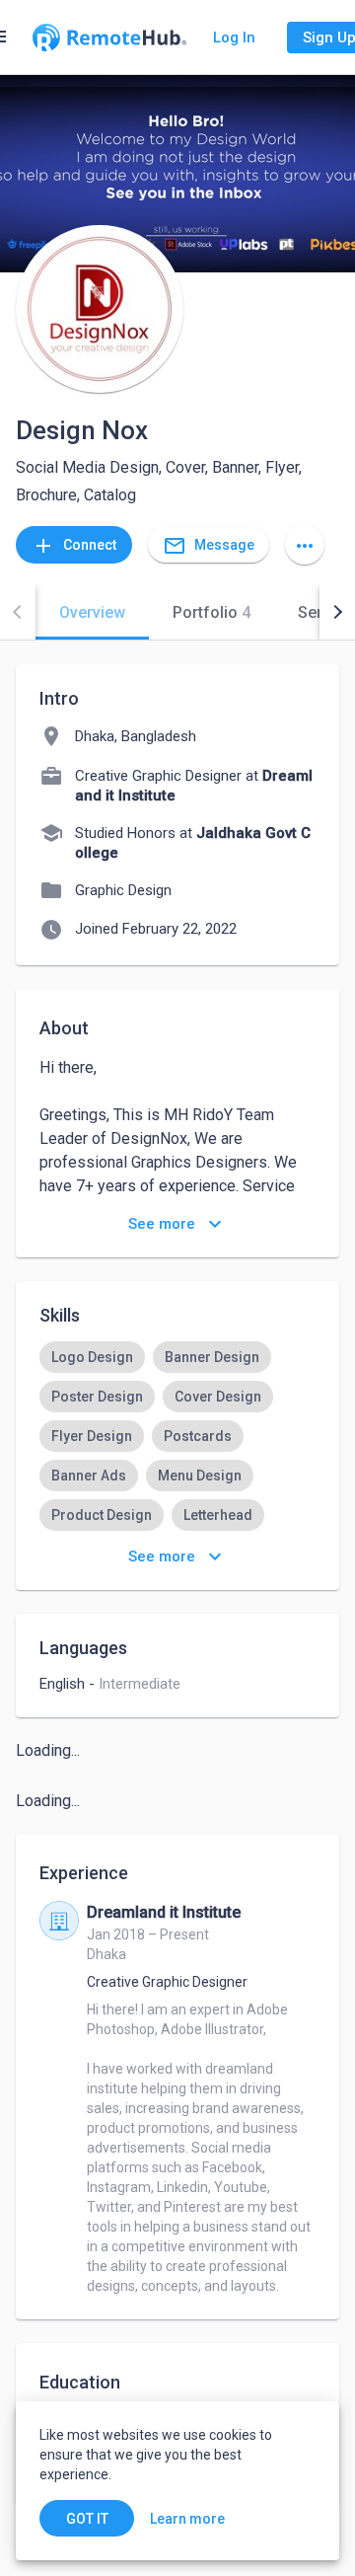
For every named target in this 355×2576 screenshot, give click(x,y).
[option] (92, 1357)
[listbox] (177, 1436)
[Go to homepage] (109, 38)
